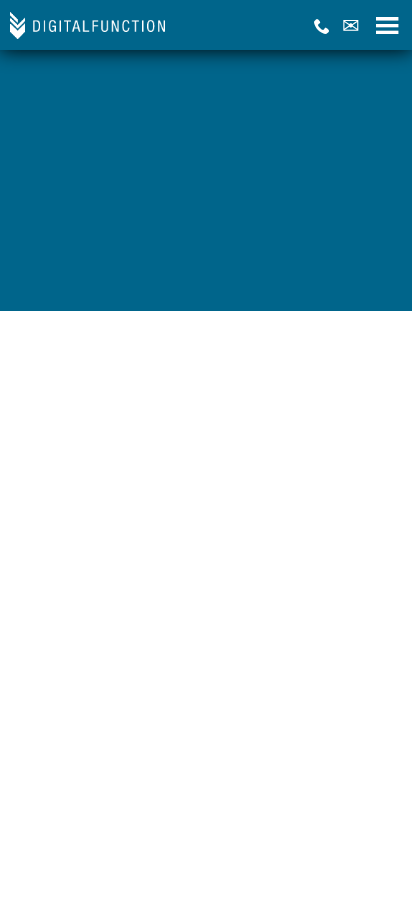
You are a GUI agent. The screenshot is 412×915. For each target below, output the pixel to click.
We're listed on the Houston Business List (131, 280)
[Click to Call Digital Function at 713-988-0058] (322, 26)
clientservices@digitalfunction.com (123, 156)
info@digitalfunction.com (93, 90)
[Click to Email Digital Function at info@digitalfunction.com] (351, 26)
